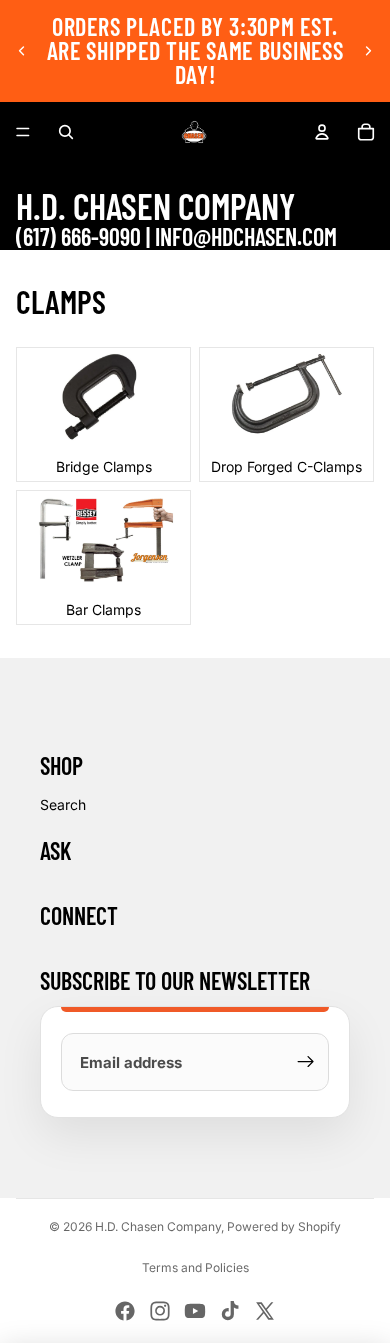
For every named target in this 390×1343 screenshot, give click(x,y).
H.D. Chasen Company (158, 1226)
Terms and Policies (195, 1267)
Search (63, 804)
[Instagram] (160, 1311)
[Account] (322, 132)
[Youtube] (195, 1311)
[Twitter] (265, 1311)
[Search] (66, 132)
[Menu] (23, 132)
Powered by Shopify (284, 1226)
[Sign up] (306, 1062)
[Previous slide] (22, 51)
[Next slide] (368, 51)
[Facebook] (125, 1311)
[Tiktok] (230, 1311)
